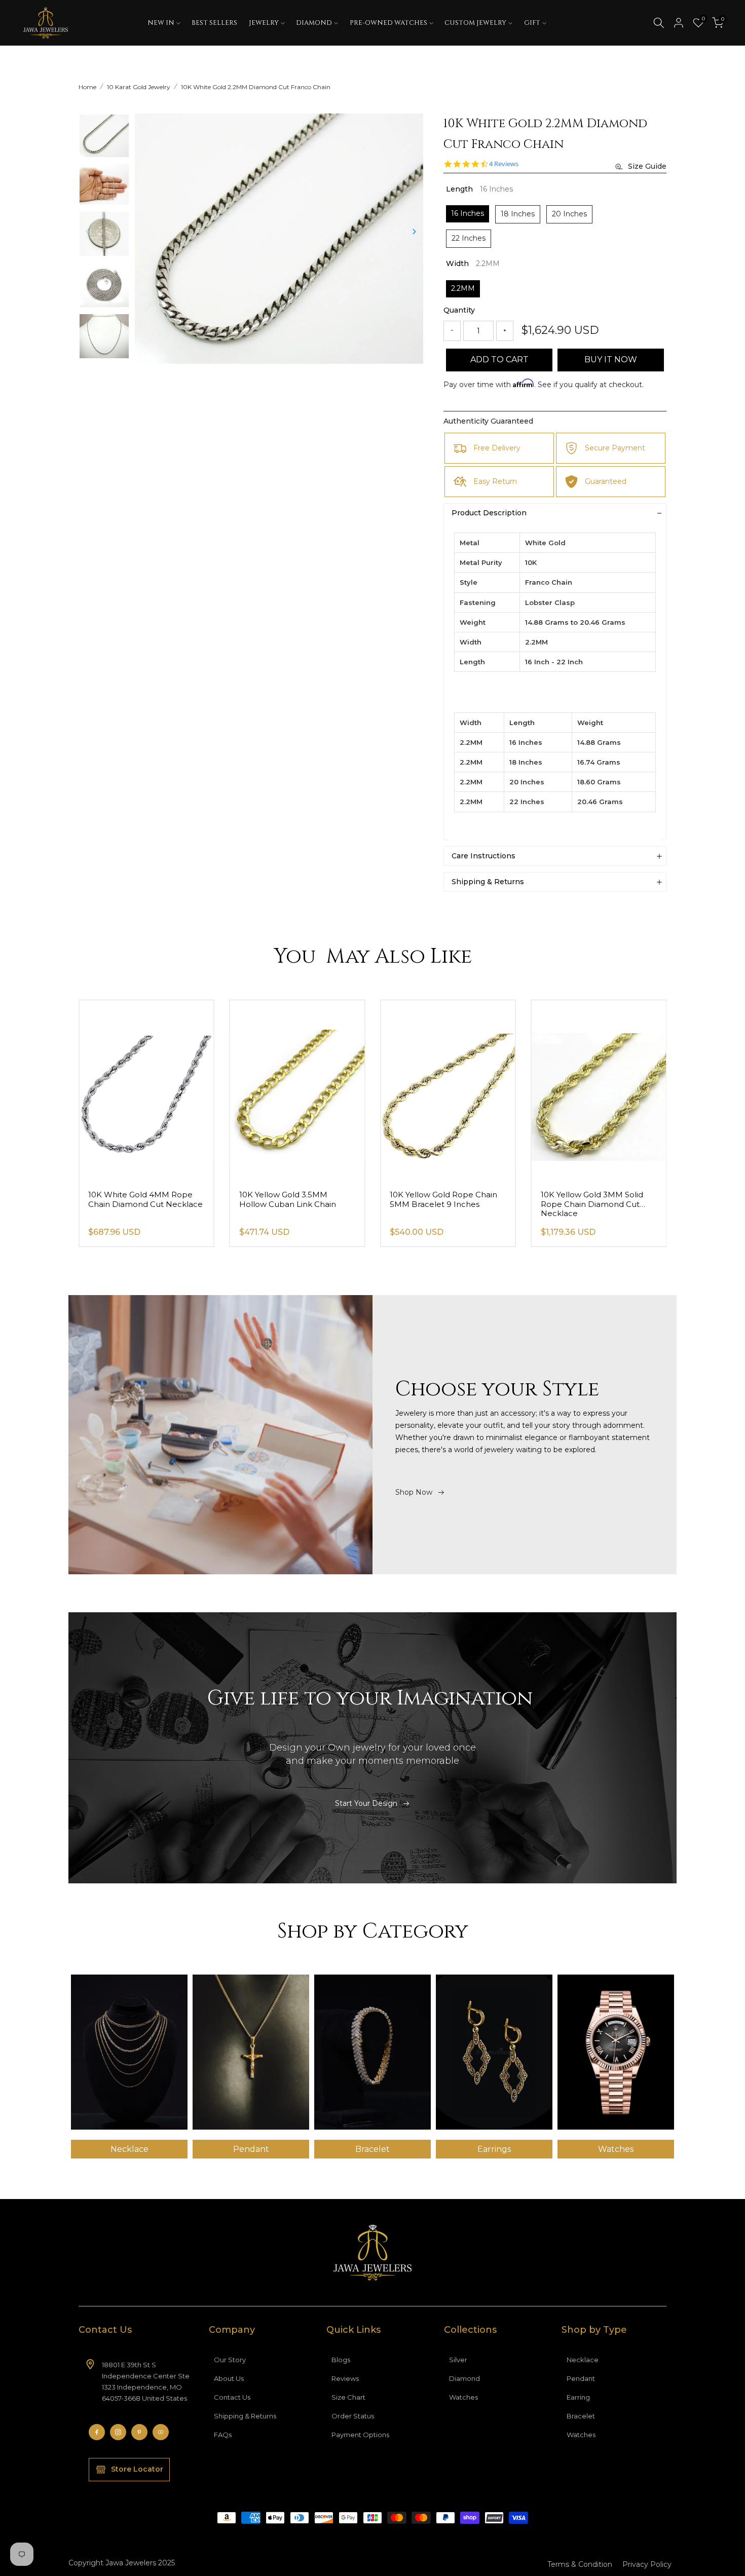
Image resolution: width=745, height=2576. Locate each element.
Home (87, 87)
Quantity (459, 310)
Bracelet (581, 2416)
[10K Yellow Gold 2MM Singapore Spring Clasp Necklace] (146, 1091)
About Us (229, 2378)
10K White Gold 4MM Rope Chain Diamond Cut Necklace (296, 1199)
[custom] (97, 2432)
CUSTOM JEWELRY (475, 23)
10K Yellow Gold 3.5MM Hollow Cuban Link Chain (438, 1199)
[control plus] (505, 331)
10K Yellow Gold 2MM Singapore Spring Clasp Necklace (133, 1204)
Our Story (230, 2360)
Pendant (581, 2378)
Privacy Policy (647, 2564)
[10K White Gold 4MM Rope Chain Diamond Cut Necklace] (297, 1091)
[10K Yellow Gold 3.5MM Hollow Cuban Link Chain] (448, 1091)
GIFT (532, 23)
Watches (463, 2397)
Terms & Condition (580, 2564)
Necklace (583, 2360)
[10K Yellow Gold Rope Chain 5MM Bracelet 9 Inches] (599, 1091)
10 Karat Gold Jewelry (139, 87)
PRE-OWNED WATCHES (388, 23)
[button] (414, 232)
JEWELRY (264, 23)
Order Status (353, 2416)
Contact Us (232, 2397)
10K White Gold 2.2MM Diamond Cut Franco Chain (256, 87)
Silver (458, 2360)
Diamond (464, 2378)
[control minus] (452, 331)
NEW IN (161, 23)
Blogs (341, 2360)
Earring (578, 2397)
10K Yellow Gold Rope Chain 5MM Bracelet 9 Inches (594, 1199)
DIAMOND (314, 23)
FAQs (223, 2435)
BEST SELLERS (214, 23)
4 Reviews (504, 164)
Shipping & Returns (245, 2416)
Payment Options (360, 2435)
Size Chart (348, 2397)
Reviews (345, 2378)
